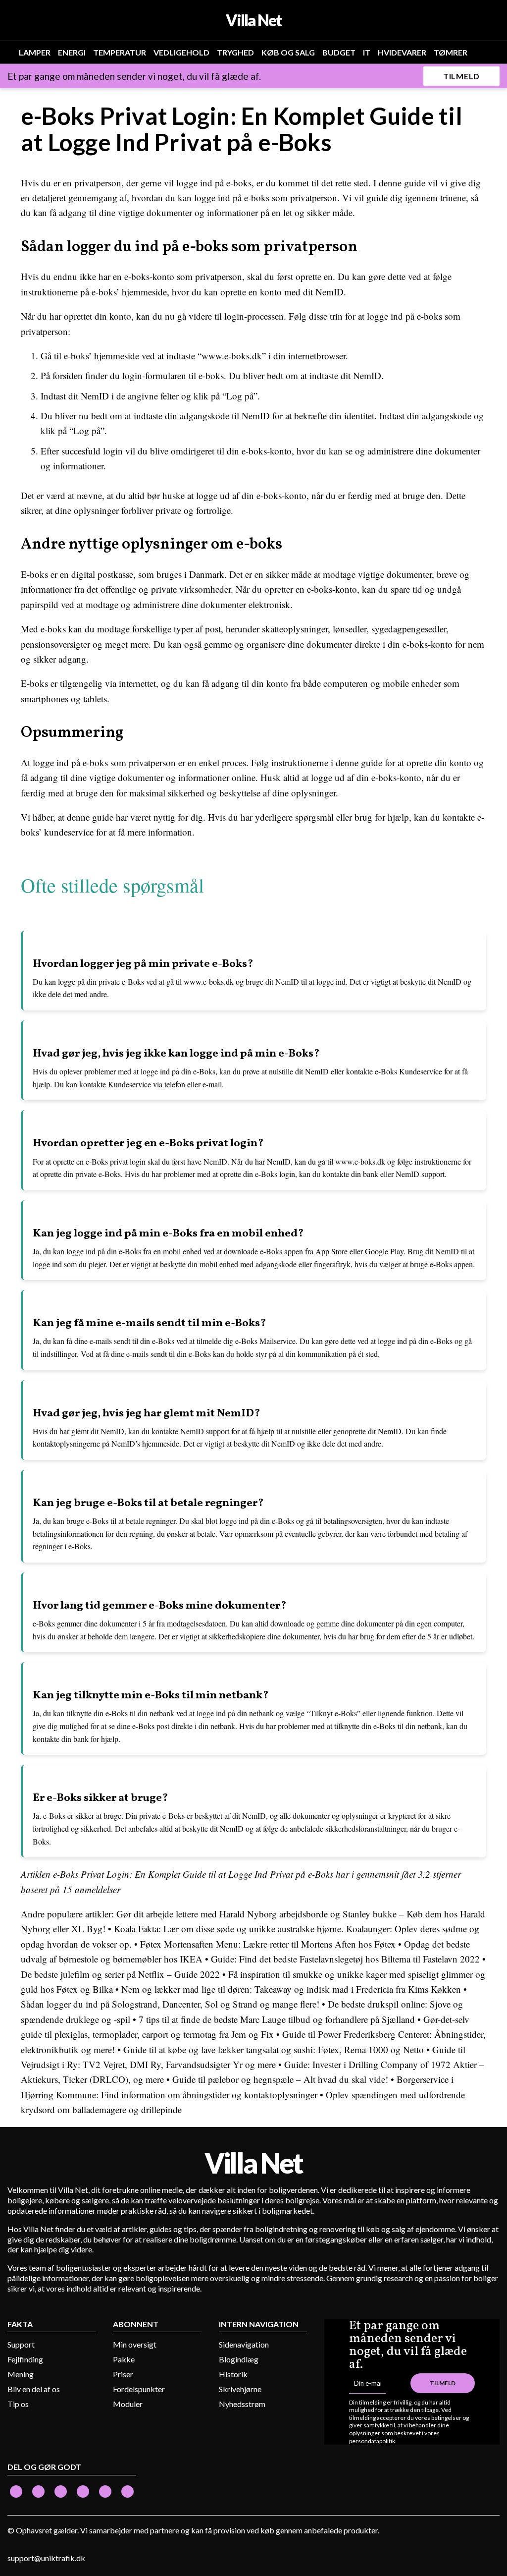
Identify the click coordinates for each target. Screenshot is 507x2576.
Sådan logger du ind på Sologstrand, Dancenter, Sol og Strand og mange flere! (170, 2004)
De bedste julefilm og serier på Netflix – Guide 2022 (120, 1974)
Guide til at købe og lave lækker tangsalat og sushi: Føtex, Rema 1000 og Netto (274, 2049)
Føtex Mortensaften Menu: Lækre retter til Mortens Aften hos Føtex (268, 1944)
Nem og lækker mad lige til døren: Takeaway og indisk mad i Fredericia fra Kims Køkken (291, 1989)
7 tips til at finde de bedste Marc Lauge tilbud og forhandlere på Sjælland (277, 2019)
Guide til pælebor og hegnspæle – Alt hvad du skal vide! (280, 2079)
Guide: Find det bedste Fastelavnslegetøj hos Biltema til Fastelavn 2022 (345, 1959)
